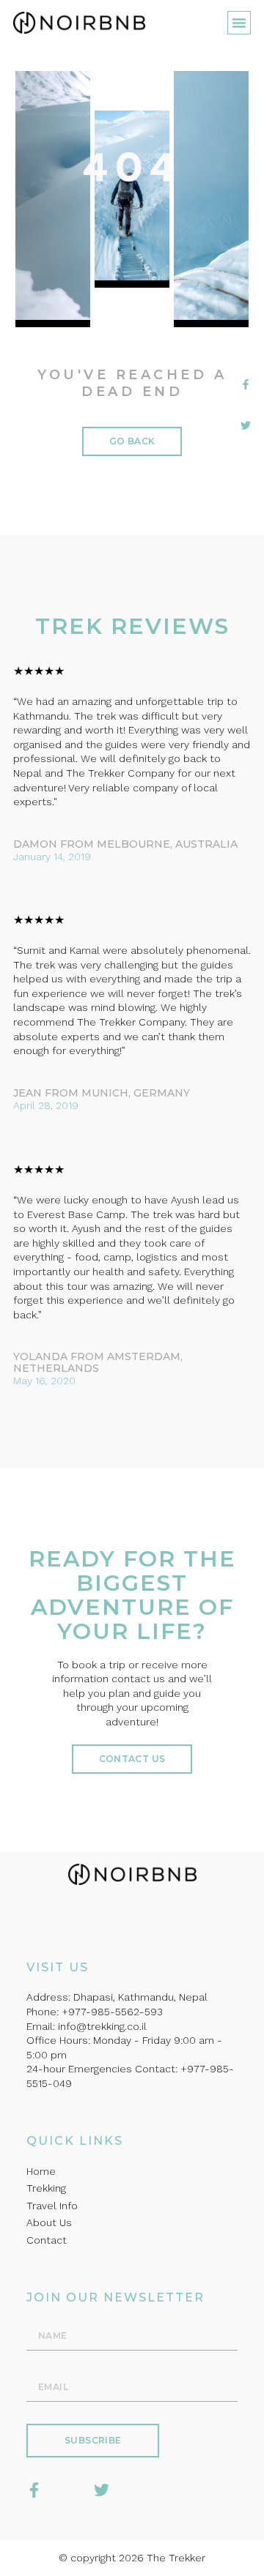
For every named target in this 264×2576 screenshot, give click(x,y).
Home (41, 2171)
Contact (47, 2240)
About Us (49, 2222)
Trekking (46, 2188)
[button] (239, 23)
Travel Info (52, 2206)
